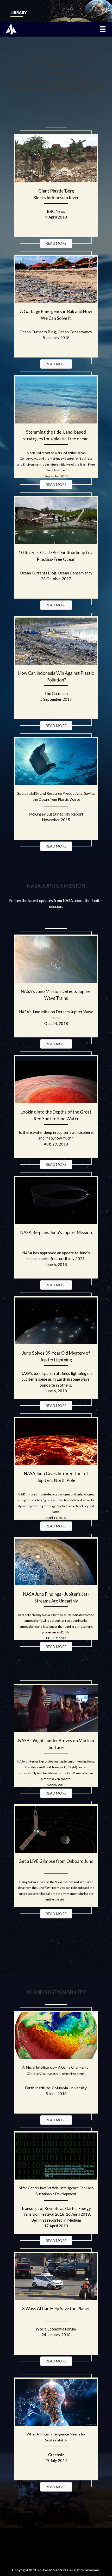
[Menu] (103, 29)
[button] (56, 243)
